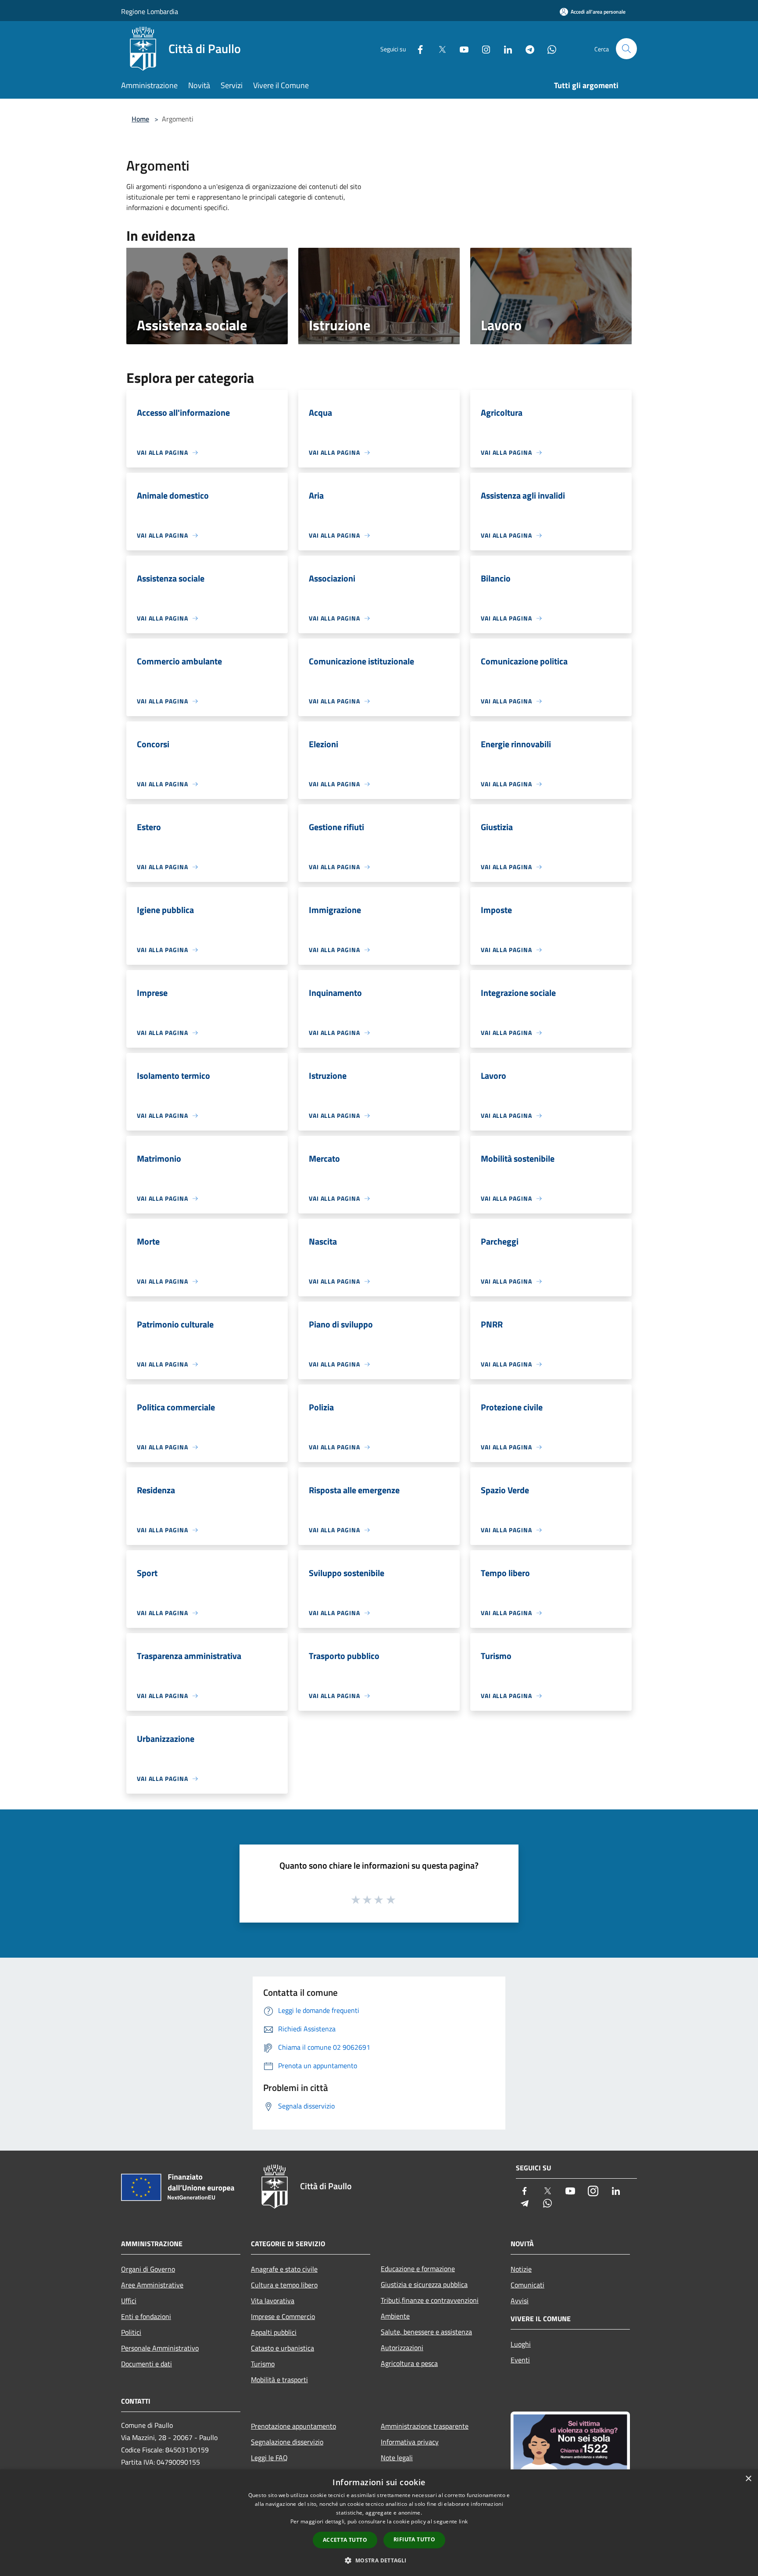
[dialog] (379, 2523)
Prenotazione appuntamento (293, 2426)
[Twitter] (439, 48)
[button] (379, 2560)
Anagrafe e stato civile (284, 2269)
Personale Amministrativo (160, 2348)
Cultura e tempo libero (284, 2285)
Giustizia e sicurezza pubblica (424, 2284)
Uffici (129, 2301)
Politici (131, 2332)
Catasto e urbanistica (282, 2348)
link (463, 2521)
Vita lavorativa (273, 2301)
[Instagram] (483, 48)
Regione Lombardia (150, 11)
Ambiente (395, 2316)
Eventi (520, 2360)
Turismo (263, 2364)
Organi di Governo (148, 2269)
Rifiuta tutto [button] (414, 2539)
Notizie (521, 2269)
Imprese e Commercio (283, 2316)
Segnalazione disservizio (287, 2442)
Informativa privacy (410, 2442)
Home (140, 119)
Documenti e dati (147, 2364)
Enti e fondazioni (146, 2316)
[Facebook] (417, 48)
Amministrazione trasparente (425, 2426)
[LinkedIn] (504, 48)
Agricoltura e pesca (409, 2363)
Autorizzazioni (402, 2348)
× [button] (748, 2479)
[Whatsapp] (548, 48)
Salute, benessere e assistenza (426, 2332)
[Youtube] (461, 48)
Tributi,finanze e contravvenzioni (430, 2300)
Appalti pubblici (274, 2332)
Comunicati (527, 2285)
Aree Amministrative (152, 2285)
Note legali (397, 2458)
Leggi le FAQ (269, 2458)
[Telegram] (526, 48)
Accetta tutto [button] (345, 2540)
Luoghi (521, 2344)
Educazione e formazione (418, 2269)
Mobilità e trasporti (279, 2380)
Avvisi (520, 2301)
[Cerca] (626, 49)
